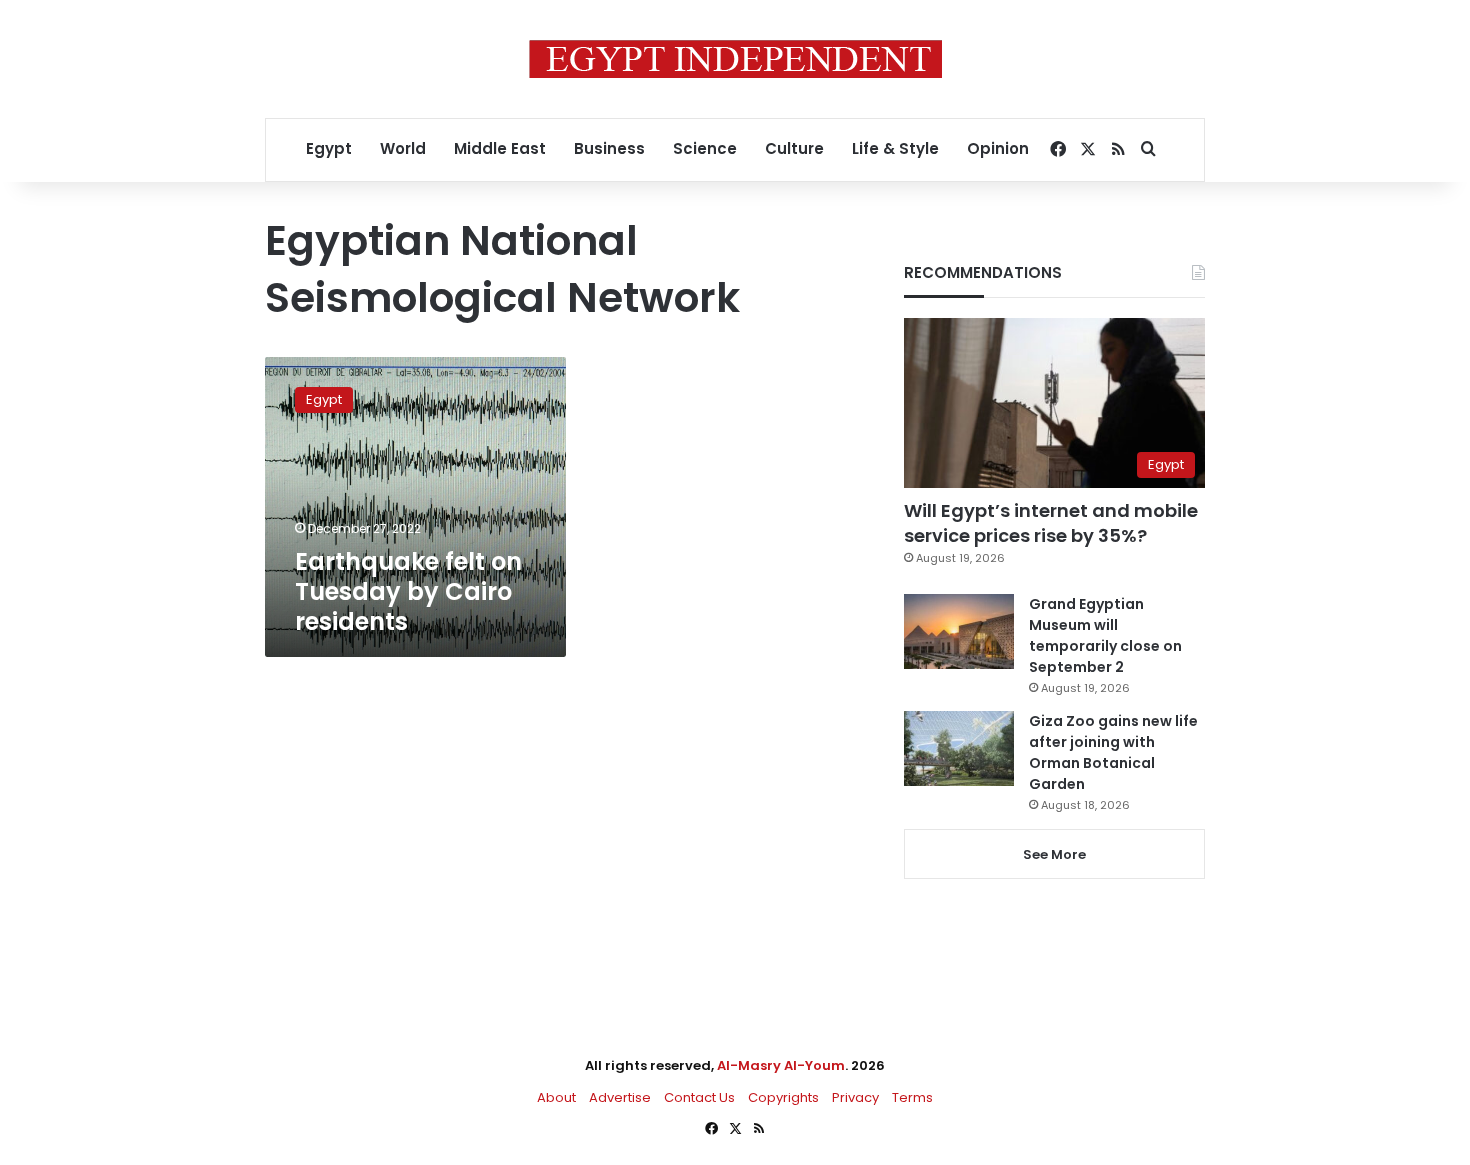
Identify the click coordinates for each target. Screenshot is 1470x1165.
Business (609, 148)
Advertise (620, 1097)
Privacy (855, 1097)
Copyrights (783, 1097)
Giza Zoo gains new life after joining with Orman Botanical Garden (1113, 752)
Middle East (500, 148)
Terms (912, 1097)
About (556, 1097)
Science (705, 148)
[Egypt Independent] (735, 59)
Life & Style (895, 148)
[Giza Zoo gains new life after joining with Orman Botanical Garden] (959, 748)
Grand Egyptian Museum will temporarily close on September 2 (1105, 635)
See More (1054, 854)
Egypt (329, 148)
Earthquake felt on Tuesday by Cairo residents (408, 591)
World (403, 148)
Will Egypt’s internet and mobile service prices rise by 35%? (1051, 523)
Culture (794, 148)
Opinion (998, 148)
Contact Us (699, 1097)
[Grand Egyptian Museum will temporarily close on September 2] (959, 631)
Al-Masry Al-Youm (781, 1065)
